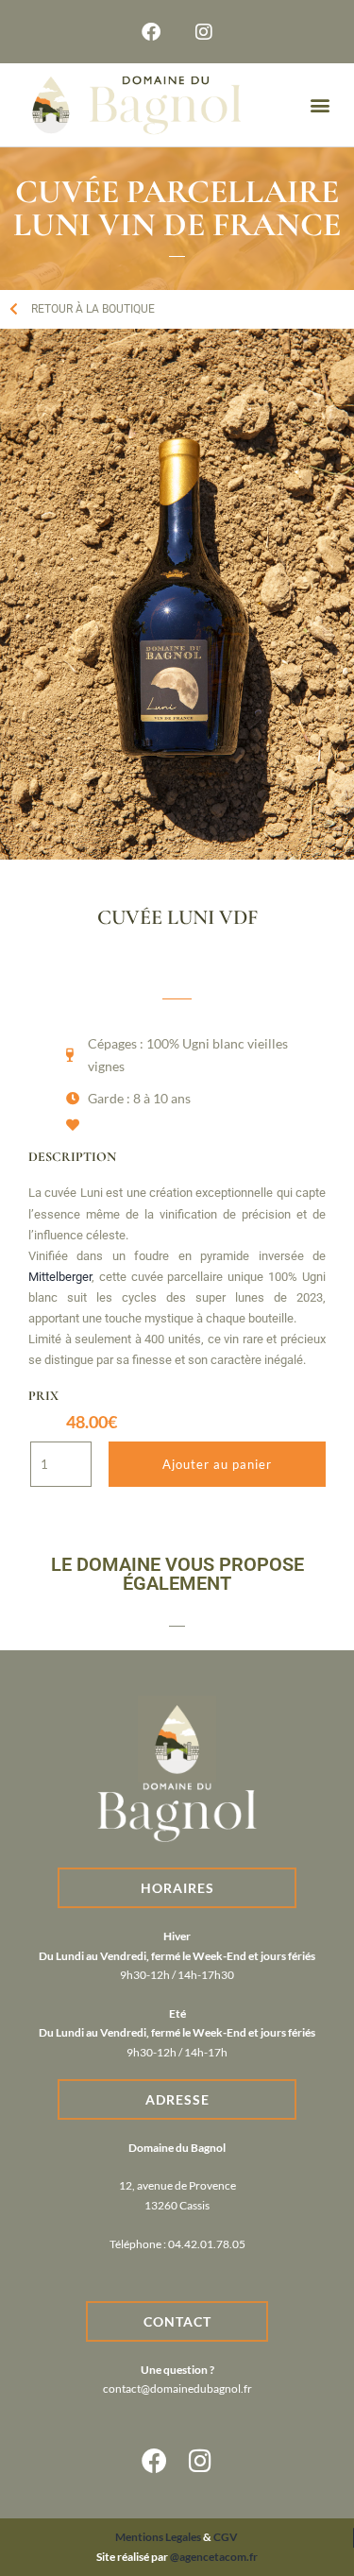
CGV (225, 2537)
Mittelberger (60, 1277)
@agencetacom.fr (214, 2557)
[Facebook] (151, 32)
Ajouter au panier (217, 1464)
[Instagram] (204, 32)
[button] (320, 105)
